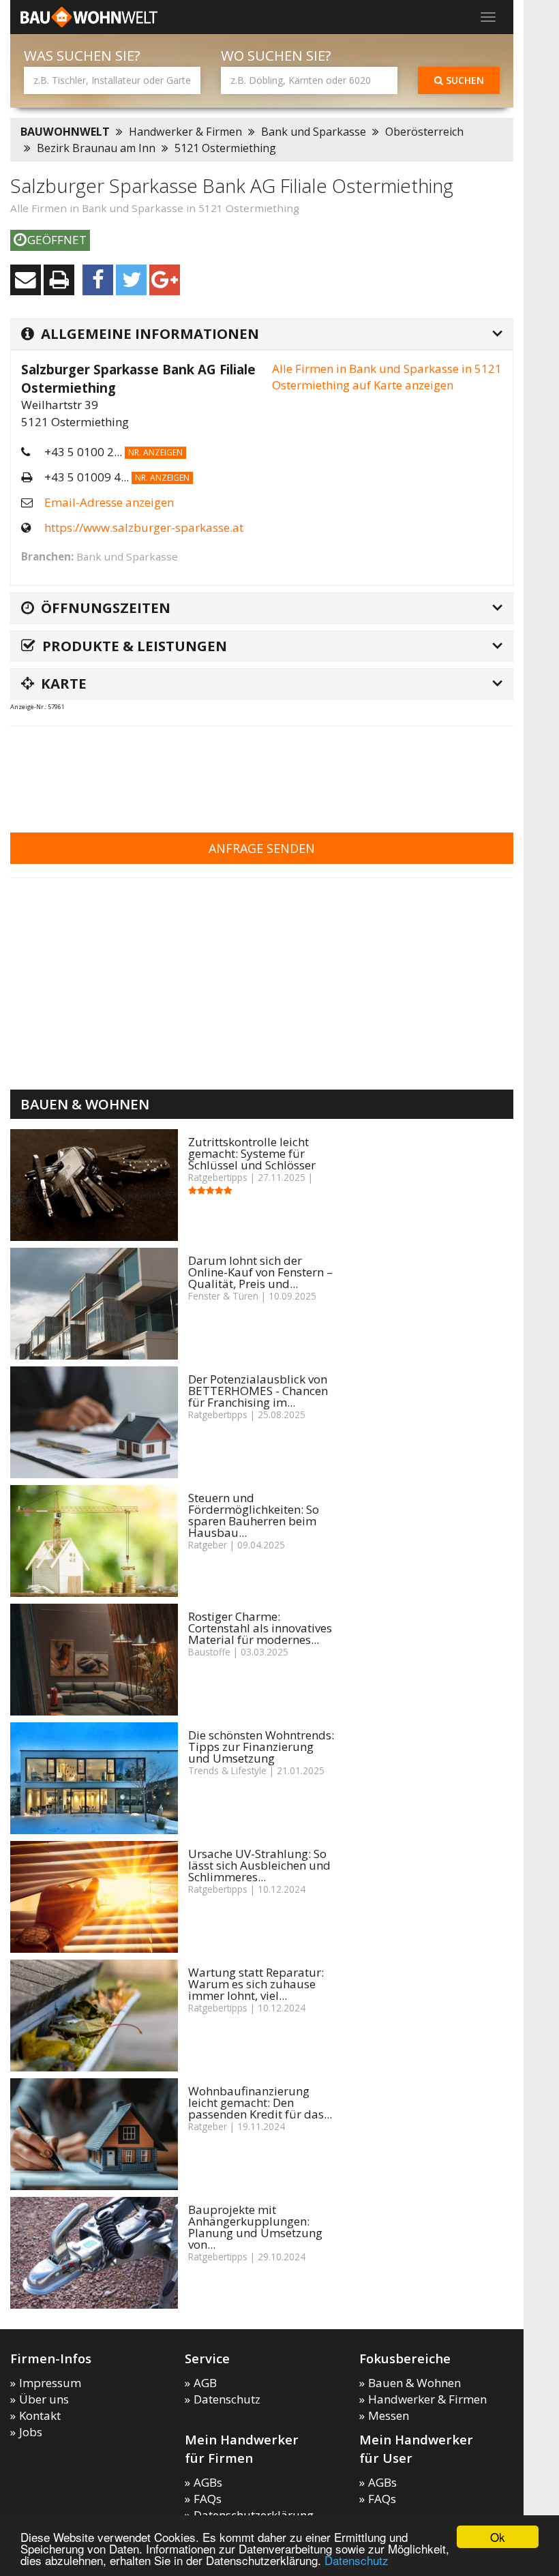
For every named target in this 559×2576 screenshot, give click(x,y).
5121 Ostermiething (225, 148)
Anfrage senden (262, 848)
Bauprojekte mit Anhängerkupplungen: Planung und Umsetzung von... (255, 2227)
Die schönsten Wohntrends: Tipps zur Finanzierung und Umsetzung (261, 1747)
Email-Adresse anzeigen (109, 502)
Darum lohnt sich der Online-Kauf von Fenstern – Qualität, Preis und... (260, 1272)
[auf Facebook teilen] (98, 280)
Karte (64, 683)
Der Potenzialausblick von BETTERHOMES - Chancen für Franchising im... (258, 1391)
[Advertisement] (258, 770)
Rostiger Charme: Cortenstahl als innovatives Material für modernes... (260, 1628)
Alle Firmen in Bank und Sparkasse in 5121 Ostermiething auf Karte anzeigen (387, 377)
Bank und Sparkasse (314, 132)
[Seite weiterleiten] (26, 280)
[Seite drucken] (59, 280)
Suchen (464, 80)
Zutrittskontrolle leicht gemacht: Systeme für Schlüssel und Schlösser (252, 1153)
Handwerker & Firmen (185, 132)
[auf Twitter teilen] (131, 280)
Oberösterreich (424, 132)
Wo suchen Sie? (276, 56)
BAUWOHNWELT (65, 132)
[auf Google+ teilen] (165, 280)
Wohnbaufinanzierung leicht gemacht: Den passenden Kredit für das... (260, 2102)
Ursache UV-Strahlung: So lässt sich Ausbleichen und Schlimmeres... (259, 1865)
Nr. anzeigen (155, 452)
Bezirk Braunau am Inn (96, 148)
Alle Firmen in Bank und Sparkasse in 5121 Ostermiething (155, 208)
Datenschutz (357, 2560)
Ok (498, 2537)
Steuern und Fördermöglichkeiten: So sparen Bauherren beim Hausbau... (254, 1515)
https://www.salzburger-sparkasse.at (144, 527)
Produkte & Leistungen (135, 646)
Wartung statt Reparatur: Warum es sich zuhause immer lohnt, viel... (256, 1984)
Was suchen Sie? (82, 56)
